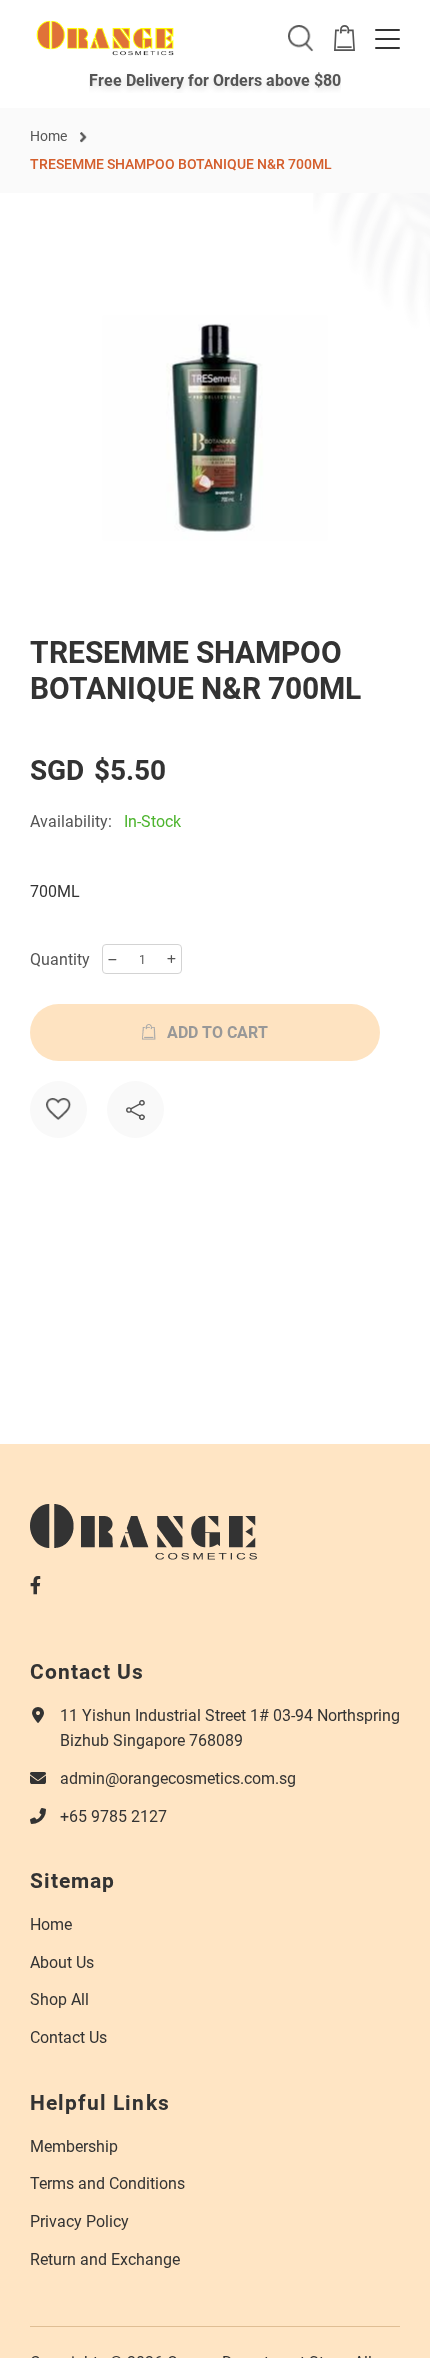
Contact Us (68, 2036)
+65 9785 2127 (113, 1815)
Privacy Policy (79, 2220)
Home (48, 135)
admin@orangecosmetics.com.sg (178, 1777)
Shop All (59, 1998)
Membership (74, 2145)
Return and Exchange (105, 2258)
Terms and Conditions (107, 2182)
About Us (62, 1961)
